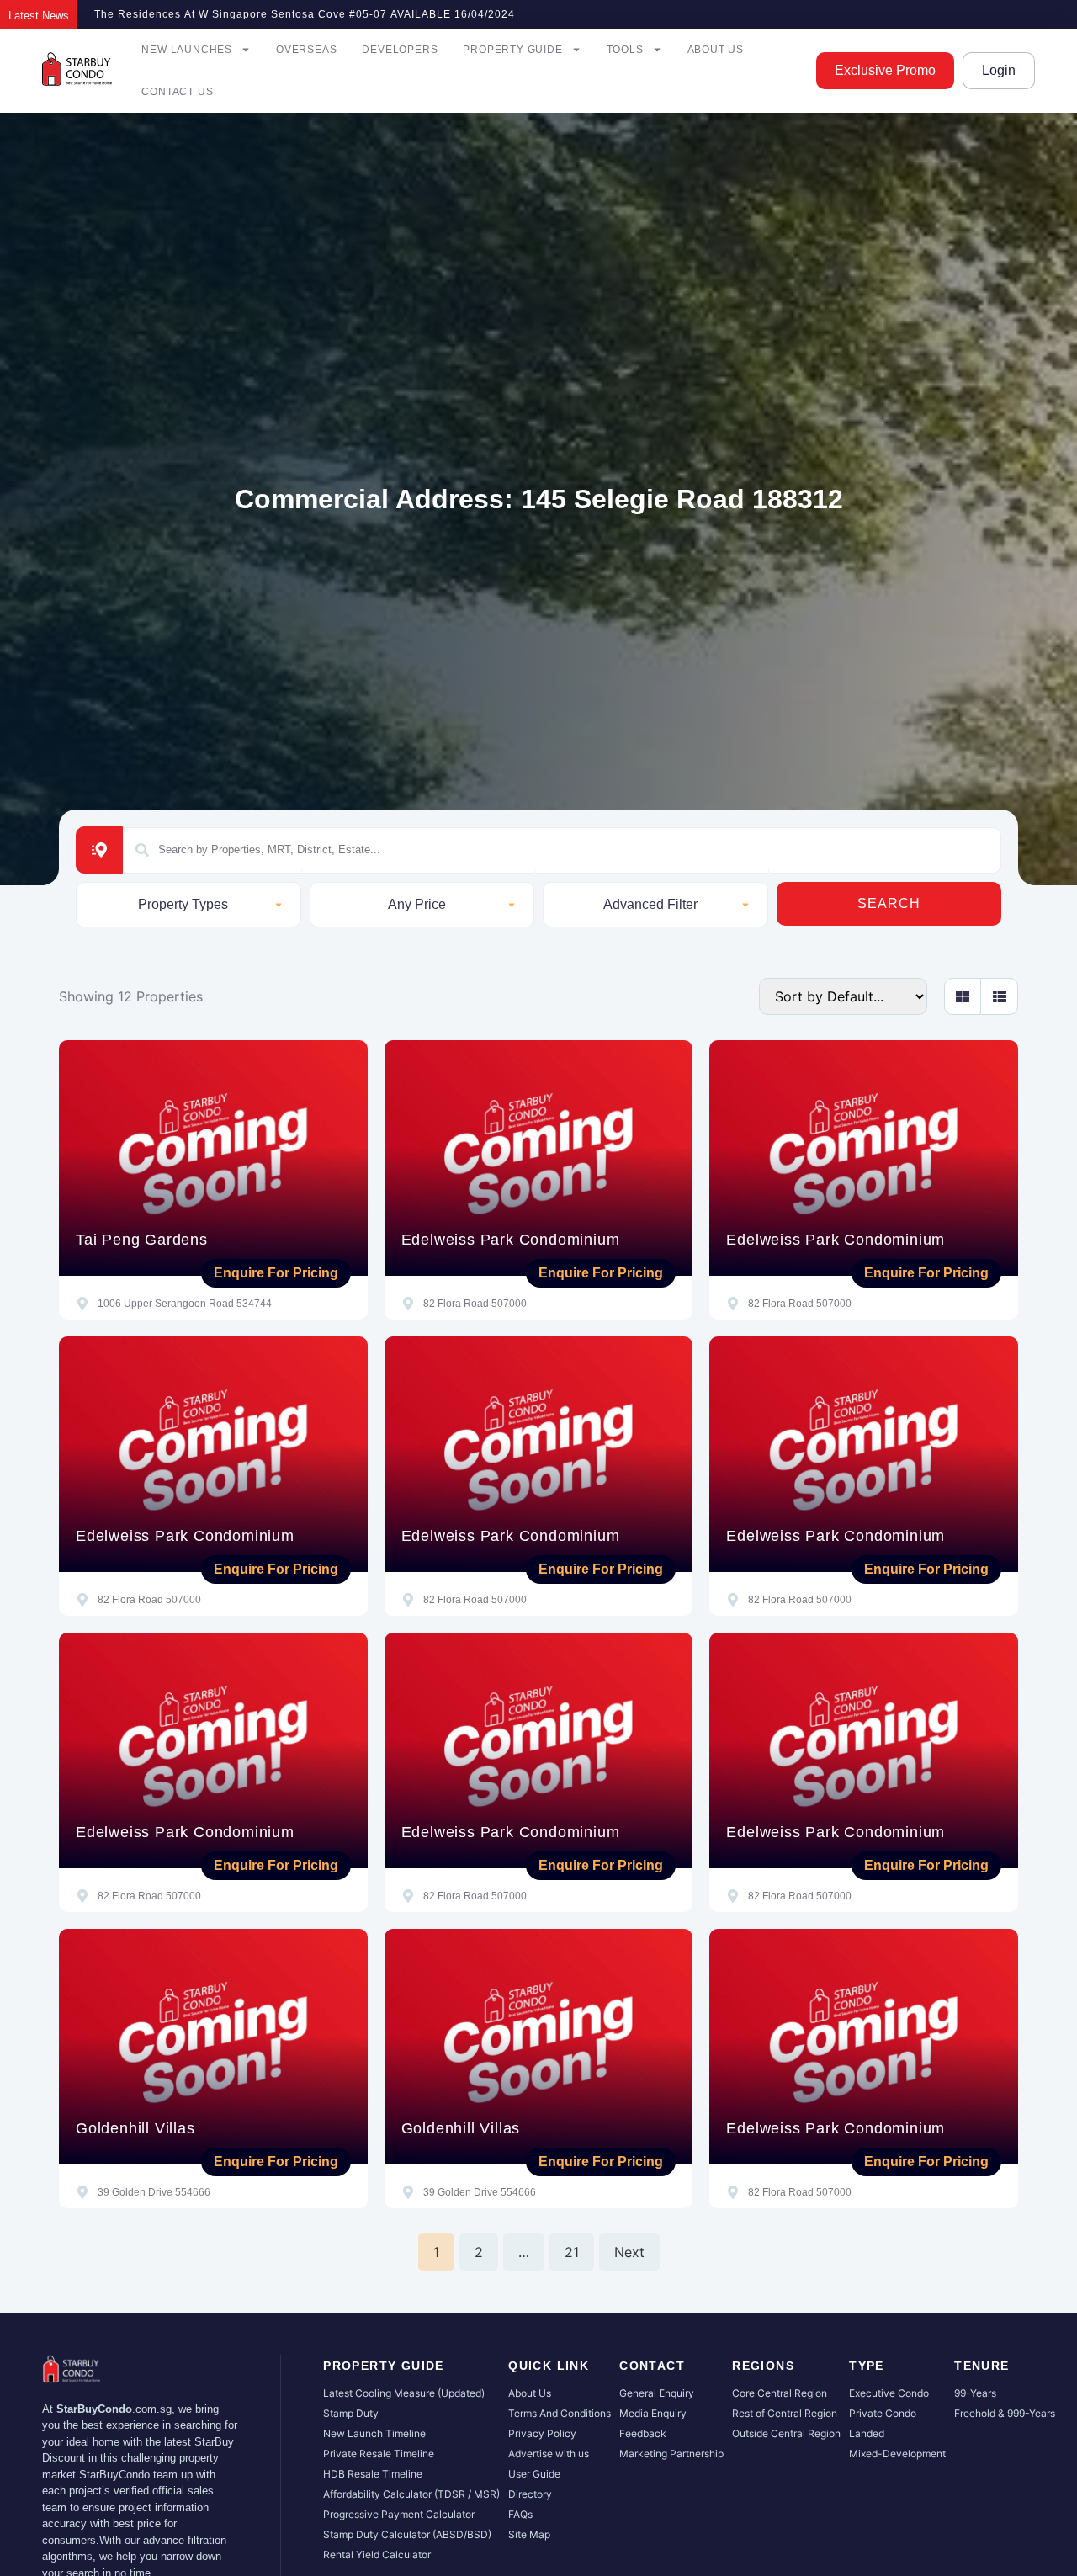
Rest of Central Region (785, 2413)
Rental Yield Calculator (377, 2555)
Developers (400, 50)
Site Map (529, 2534)
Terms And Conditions (560, 2413)
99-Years (975, 2393)
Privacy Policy (542, 2433)
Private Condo (883, 2413)
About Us (716, 50)
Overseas (306, 50)
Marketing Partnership (671, 2454)
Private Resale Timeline (379, 2454)
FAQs (520, 2514)
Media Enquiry (653, 2413)
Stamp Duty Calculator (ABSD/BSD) (407, 2534)
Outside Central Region (786, 2433)
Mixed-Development (897, 2454)
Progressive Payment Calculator (399, 2514)
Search (889, 903)
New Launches (187, 50)
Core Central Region (780, 2393)
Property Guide (512, 50)
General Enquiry (657, 2393)
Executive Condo (889, 2393)
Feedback (643, 2433)
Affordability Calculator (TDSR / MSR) (411, 2494)
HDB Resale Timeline (373, 2474)
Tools (625, 50)
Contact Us (177, 92)
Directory (530, 2494)
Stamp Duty (351, 2413)
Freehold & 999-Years (1005, 2413)
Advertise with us (549, 2454)
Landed (867, 2433)
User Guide (534, 2474)
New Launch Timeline (374, 2433)
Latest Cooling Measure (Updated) (404, 2393)
